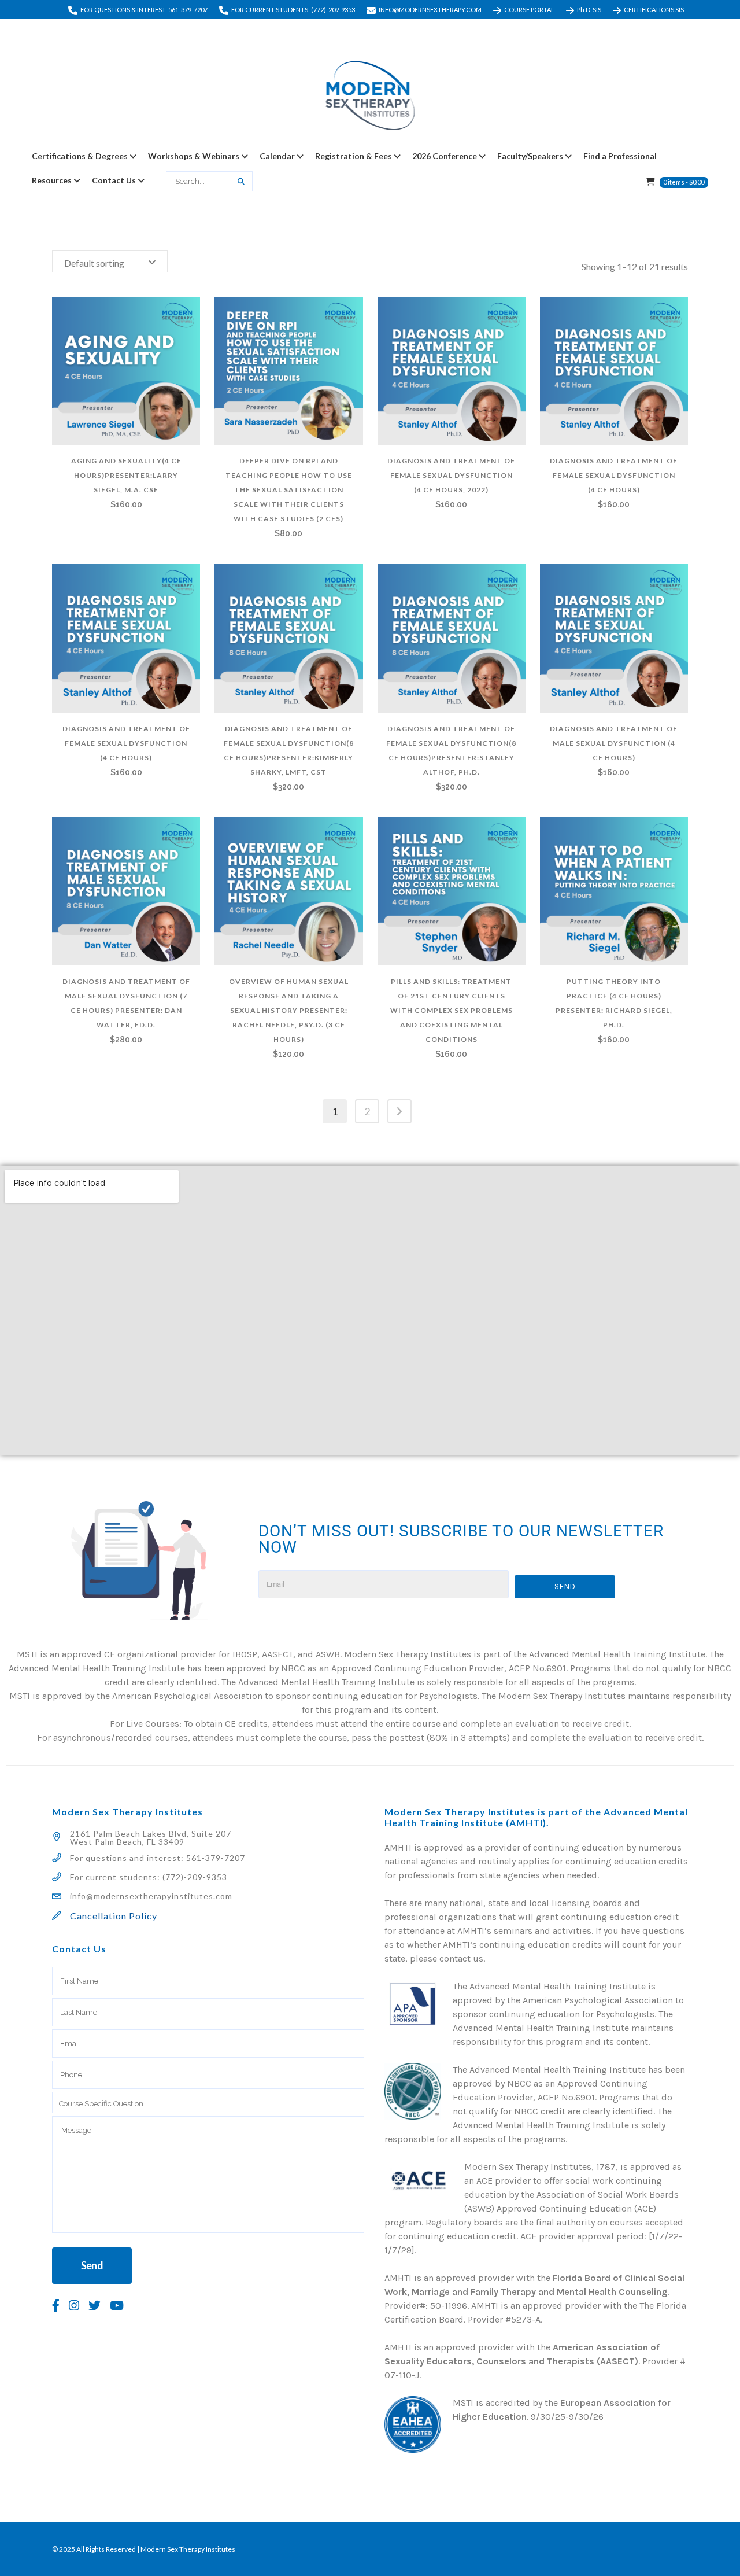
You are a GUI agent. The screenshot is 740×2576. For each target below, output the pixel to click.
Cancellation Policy (114, 1916)
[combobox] (110, 261)
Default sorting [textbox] (94, 263)
